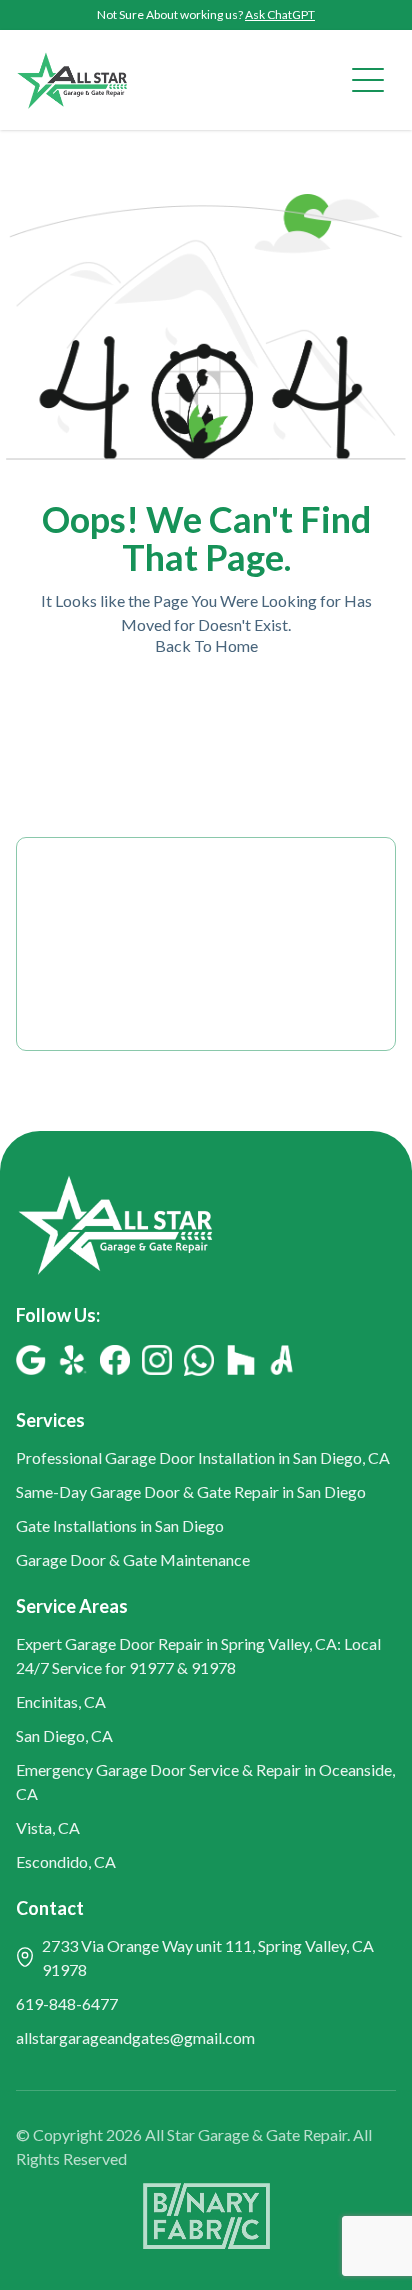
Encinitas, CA (61, 1701)
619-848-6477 (67, 2003)
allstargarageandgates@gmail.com (135, 2037)
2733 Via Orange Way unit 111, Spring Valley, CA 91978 (208, 1957)
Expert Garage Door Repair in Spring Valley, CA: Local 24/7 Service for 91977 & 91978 (198, 1655)
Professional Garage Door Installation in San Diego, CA (203, 1457)
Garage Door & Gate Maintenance (133, 1559)
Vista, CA (48, 1827)
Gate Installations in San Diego (120, 1525)
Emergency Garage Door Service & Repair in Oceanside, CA (205, 1781)
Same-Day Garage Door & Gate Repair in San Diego (191, 1491)
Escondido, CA (66, 1861)
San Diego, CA (64, 1735)
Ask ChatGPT (280, 14)
